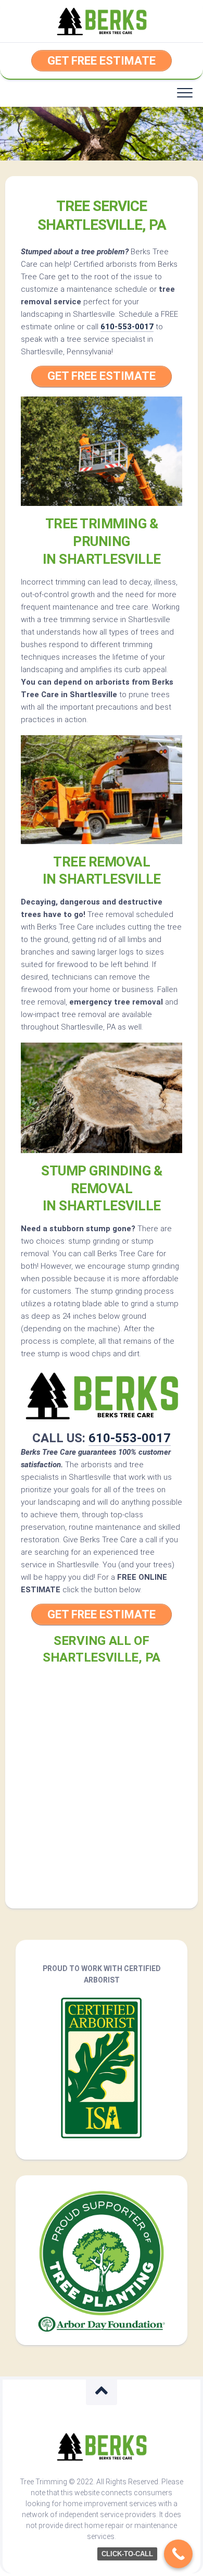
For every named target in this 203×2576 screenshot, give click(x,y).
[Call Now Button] (178, 2554)
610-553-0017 (127, 327)
